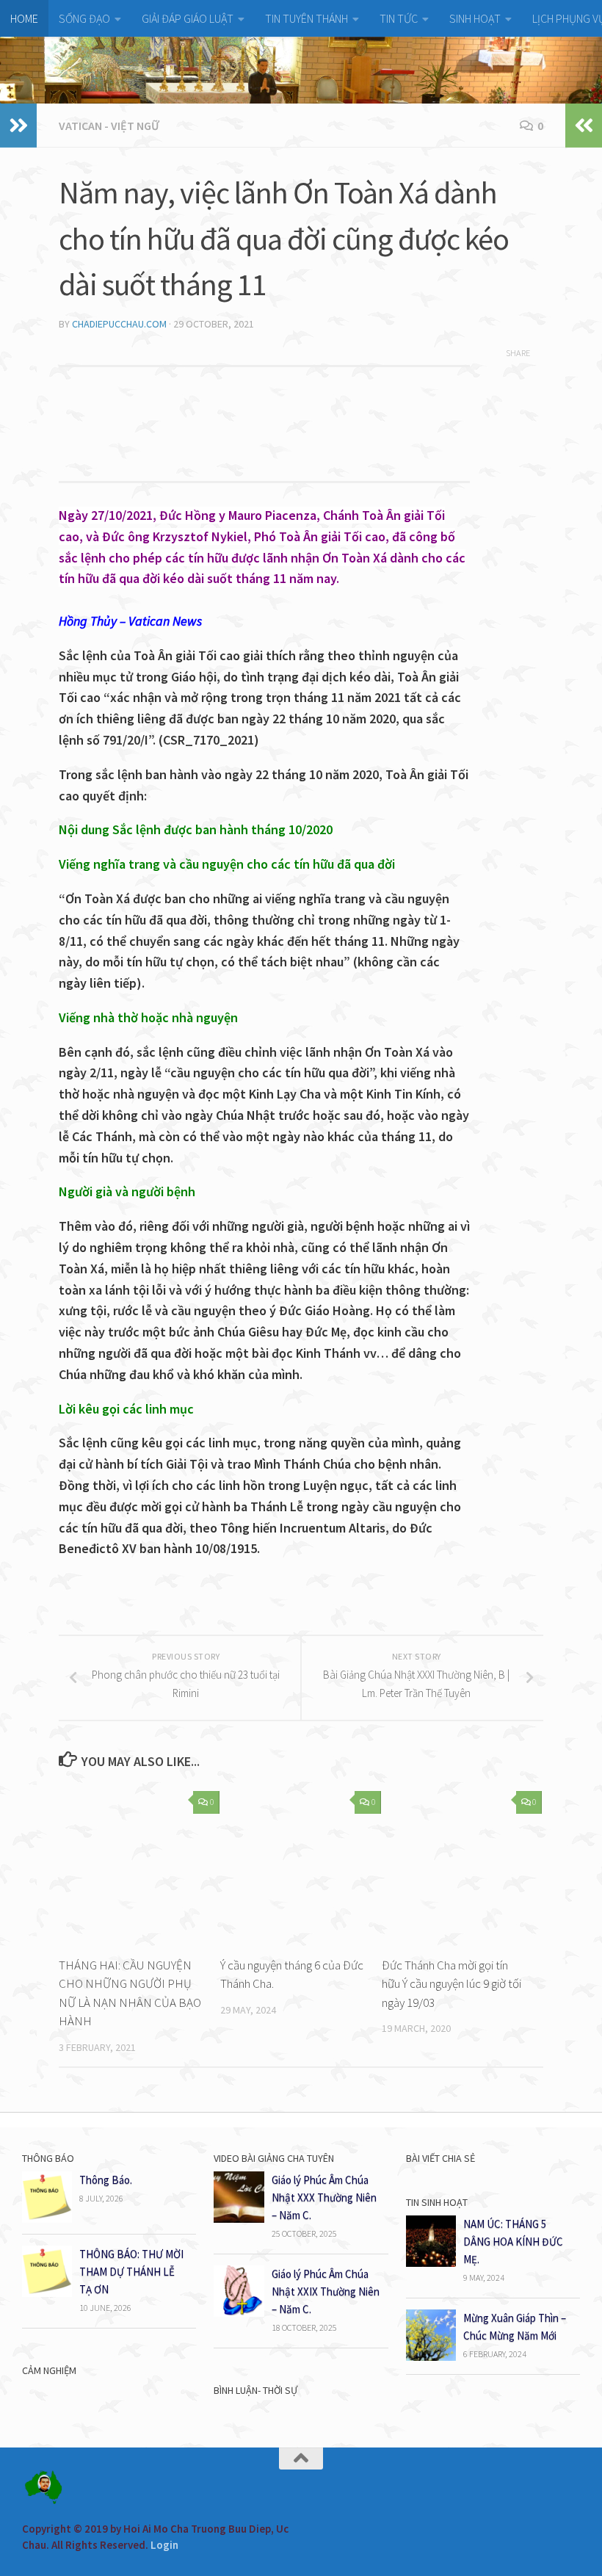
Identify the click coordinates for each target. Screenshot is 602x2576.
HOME (24, 18)
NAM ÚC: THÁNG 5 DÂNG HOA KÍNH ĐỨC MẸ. (513, 2242)
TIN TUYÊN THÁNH (307, 18)
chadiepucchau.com (119, 324)
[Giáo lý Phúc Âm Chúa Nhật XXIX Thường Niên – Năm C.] (239, 2313)
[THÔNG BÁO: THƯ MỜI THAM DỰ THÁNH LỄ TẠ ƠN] (47, 2293)
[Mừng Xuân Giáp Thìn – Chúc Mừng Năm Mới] (431, 2357)
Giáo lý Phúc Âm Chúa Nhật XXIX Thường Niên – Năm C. (326, 2291)
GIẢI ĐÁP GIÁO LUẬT (188, 18)
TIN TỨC (399, 18)
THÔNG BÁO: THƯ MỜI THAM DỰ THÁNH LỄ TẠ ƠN (131, 2272)
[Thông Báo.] (47, 2219)
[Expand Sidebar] (18, 126)
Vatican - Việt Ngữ (109, 126)
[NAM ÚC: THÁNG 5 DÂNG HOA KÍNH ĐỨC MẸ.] (431, 2263)
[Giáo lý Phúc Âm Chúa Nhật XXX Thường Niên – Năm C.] (239, 2219)
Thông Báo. (106, 2180)
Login (164, 2545)
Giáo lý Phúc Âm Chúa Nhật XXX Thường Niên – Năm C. (324, 2197)
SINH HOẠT (475, 18)
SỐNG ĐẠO (84, 18)
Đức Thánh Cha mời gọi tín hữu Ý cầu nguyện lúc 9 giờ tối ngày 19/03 (451, 1984)
